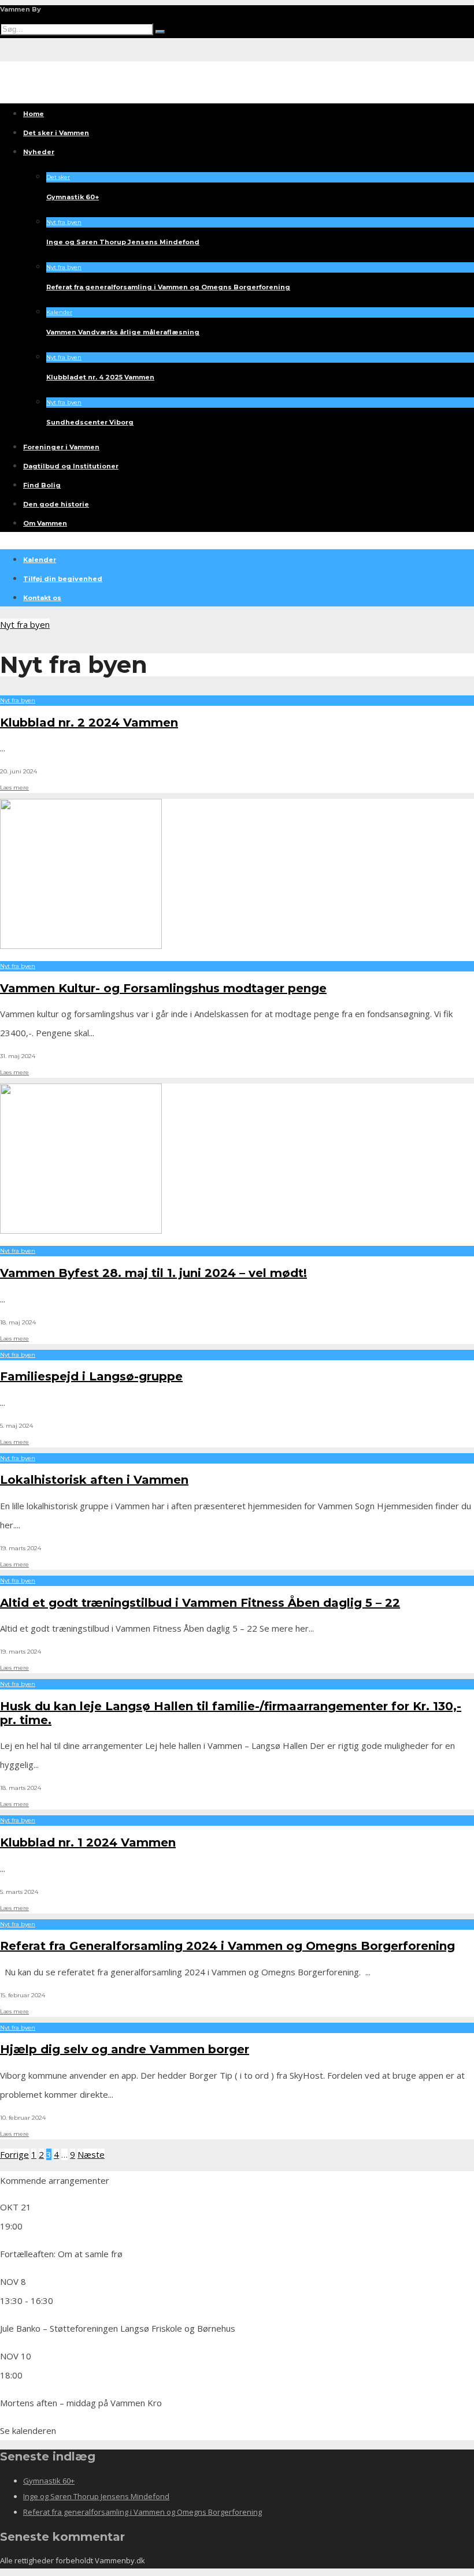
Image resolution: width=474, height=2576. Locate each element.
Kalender (59, 312)
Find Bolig (42, 485)
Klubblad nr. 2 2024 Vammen (89, 723)
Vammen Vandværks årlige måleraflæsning (123, 332)
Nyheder (39, 152)
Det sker (58, 177)
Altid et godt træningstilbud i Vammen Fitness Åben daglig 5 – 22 (200, 1603)
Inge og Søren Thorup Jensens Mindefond (123, 242)
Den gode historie (56, 504)
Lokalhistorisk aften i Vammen (94, 1480)
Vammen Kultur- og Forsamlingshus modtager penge (163, 988)
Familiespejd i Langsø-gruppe (91, 1376)
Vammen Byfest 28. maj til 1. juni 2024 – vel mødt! (153, 1273)
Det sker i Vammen (56, 133)
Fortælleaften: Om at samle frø (61, 2254)
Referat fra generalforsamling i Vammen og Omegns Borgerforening (168, 287)
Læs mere (14, 788)
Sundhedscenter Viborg (90, 422)
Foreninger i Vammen (61, 447)
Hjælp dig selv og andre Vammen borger (125, 2049)
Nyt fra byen (64, 222)
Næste (91, 2154)
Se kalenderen (28, 2430)
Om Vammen (45, 523)
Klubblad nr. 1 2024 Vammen (88, 1842)
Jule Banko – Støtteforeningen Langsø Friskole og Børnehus (118, 2328)
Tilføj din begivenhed (63, 579)
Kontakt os (42, 598)
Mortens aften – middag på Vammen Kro (81, 2403)
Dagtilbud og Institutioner (71, 466)
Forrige (14, 2154)
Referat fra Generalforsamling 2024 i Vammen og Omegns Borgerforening (227, 1946)
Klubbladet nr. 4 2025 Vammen (100, 377)
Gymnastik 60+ (73, 197)
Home (34, 114)
